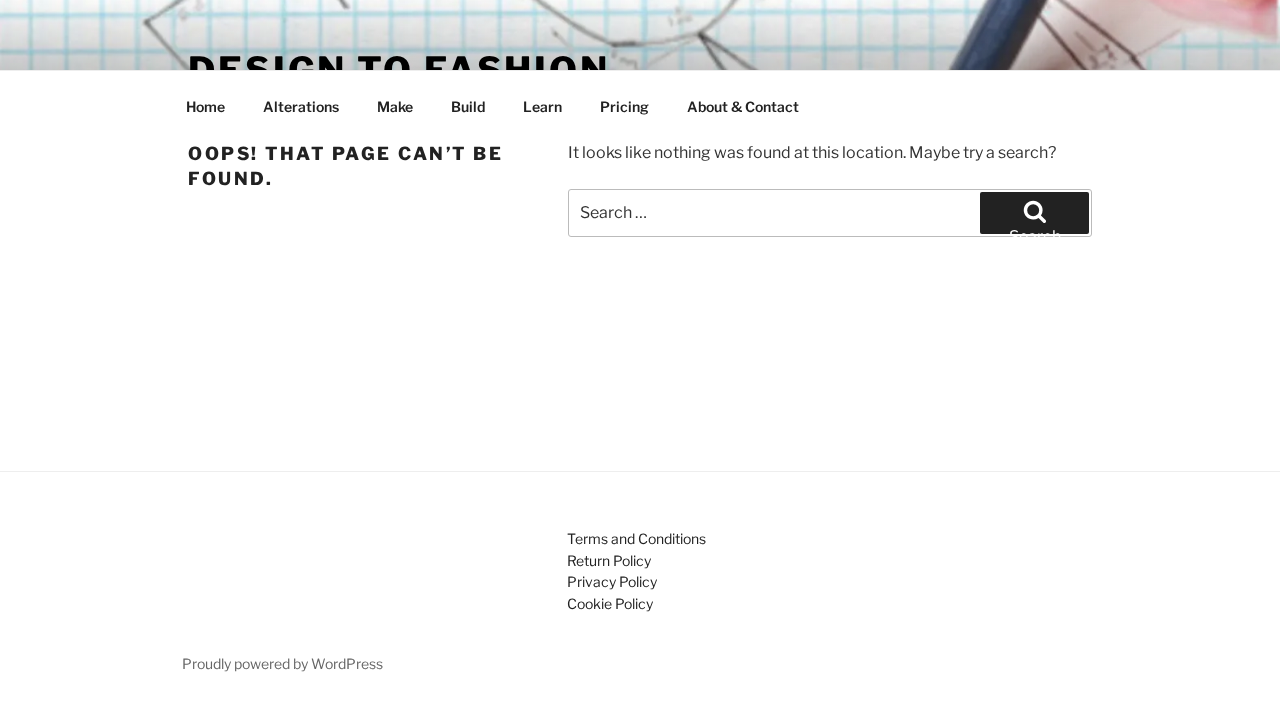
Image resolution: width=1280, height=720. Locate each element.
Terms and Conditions (636, 538)
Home (205, 106)
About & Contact (743, 106)
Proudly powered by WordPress (282, 663)
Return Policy (609, 560)
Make (395, 106)
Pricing (624, 106)
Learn (542, 106)
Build (468, 106)
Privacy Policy (612, 581)
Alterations (301, 106)
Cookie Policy (610, 603)
